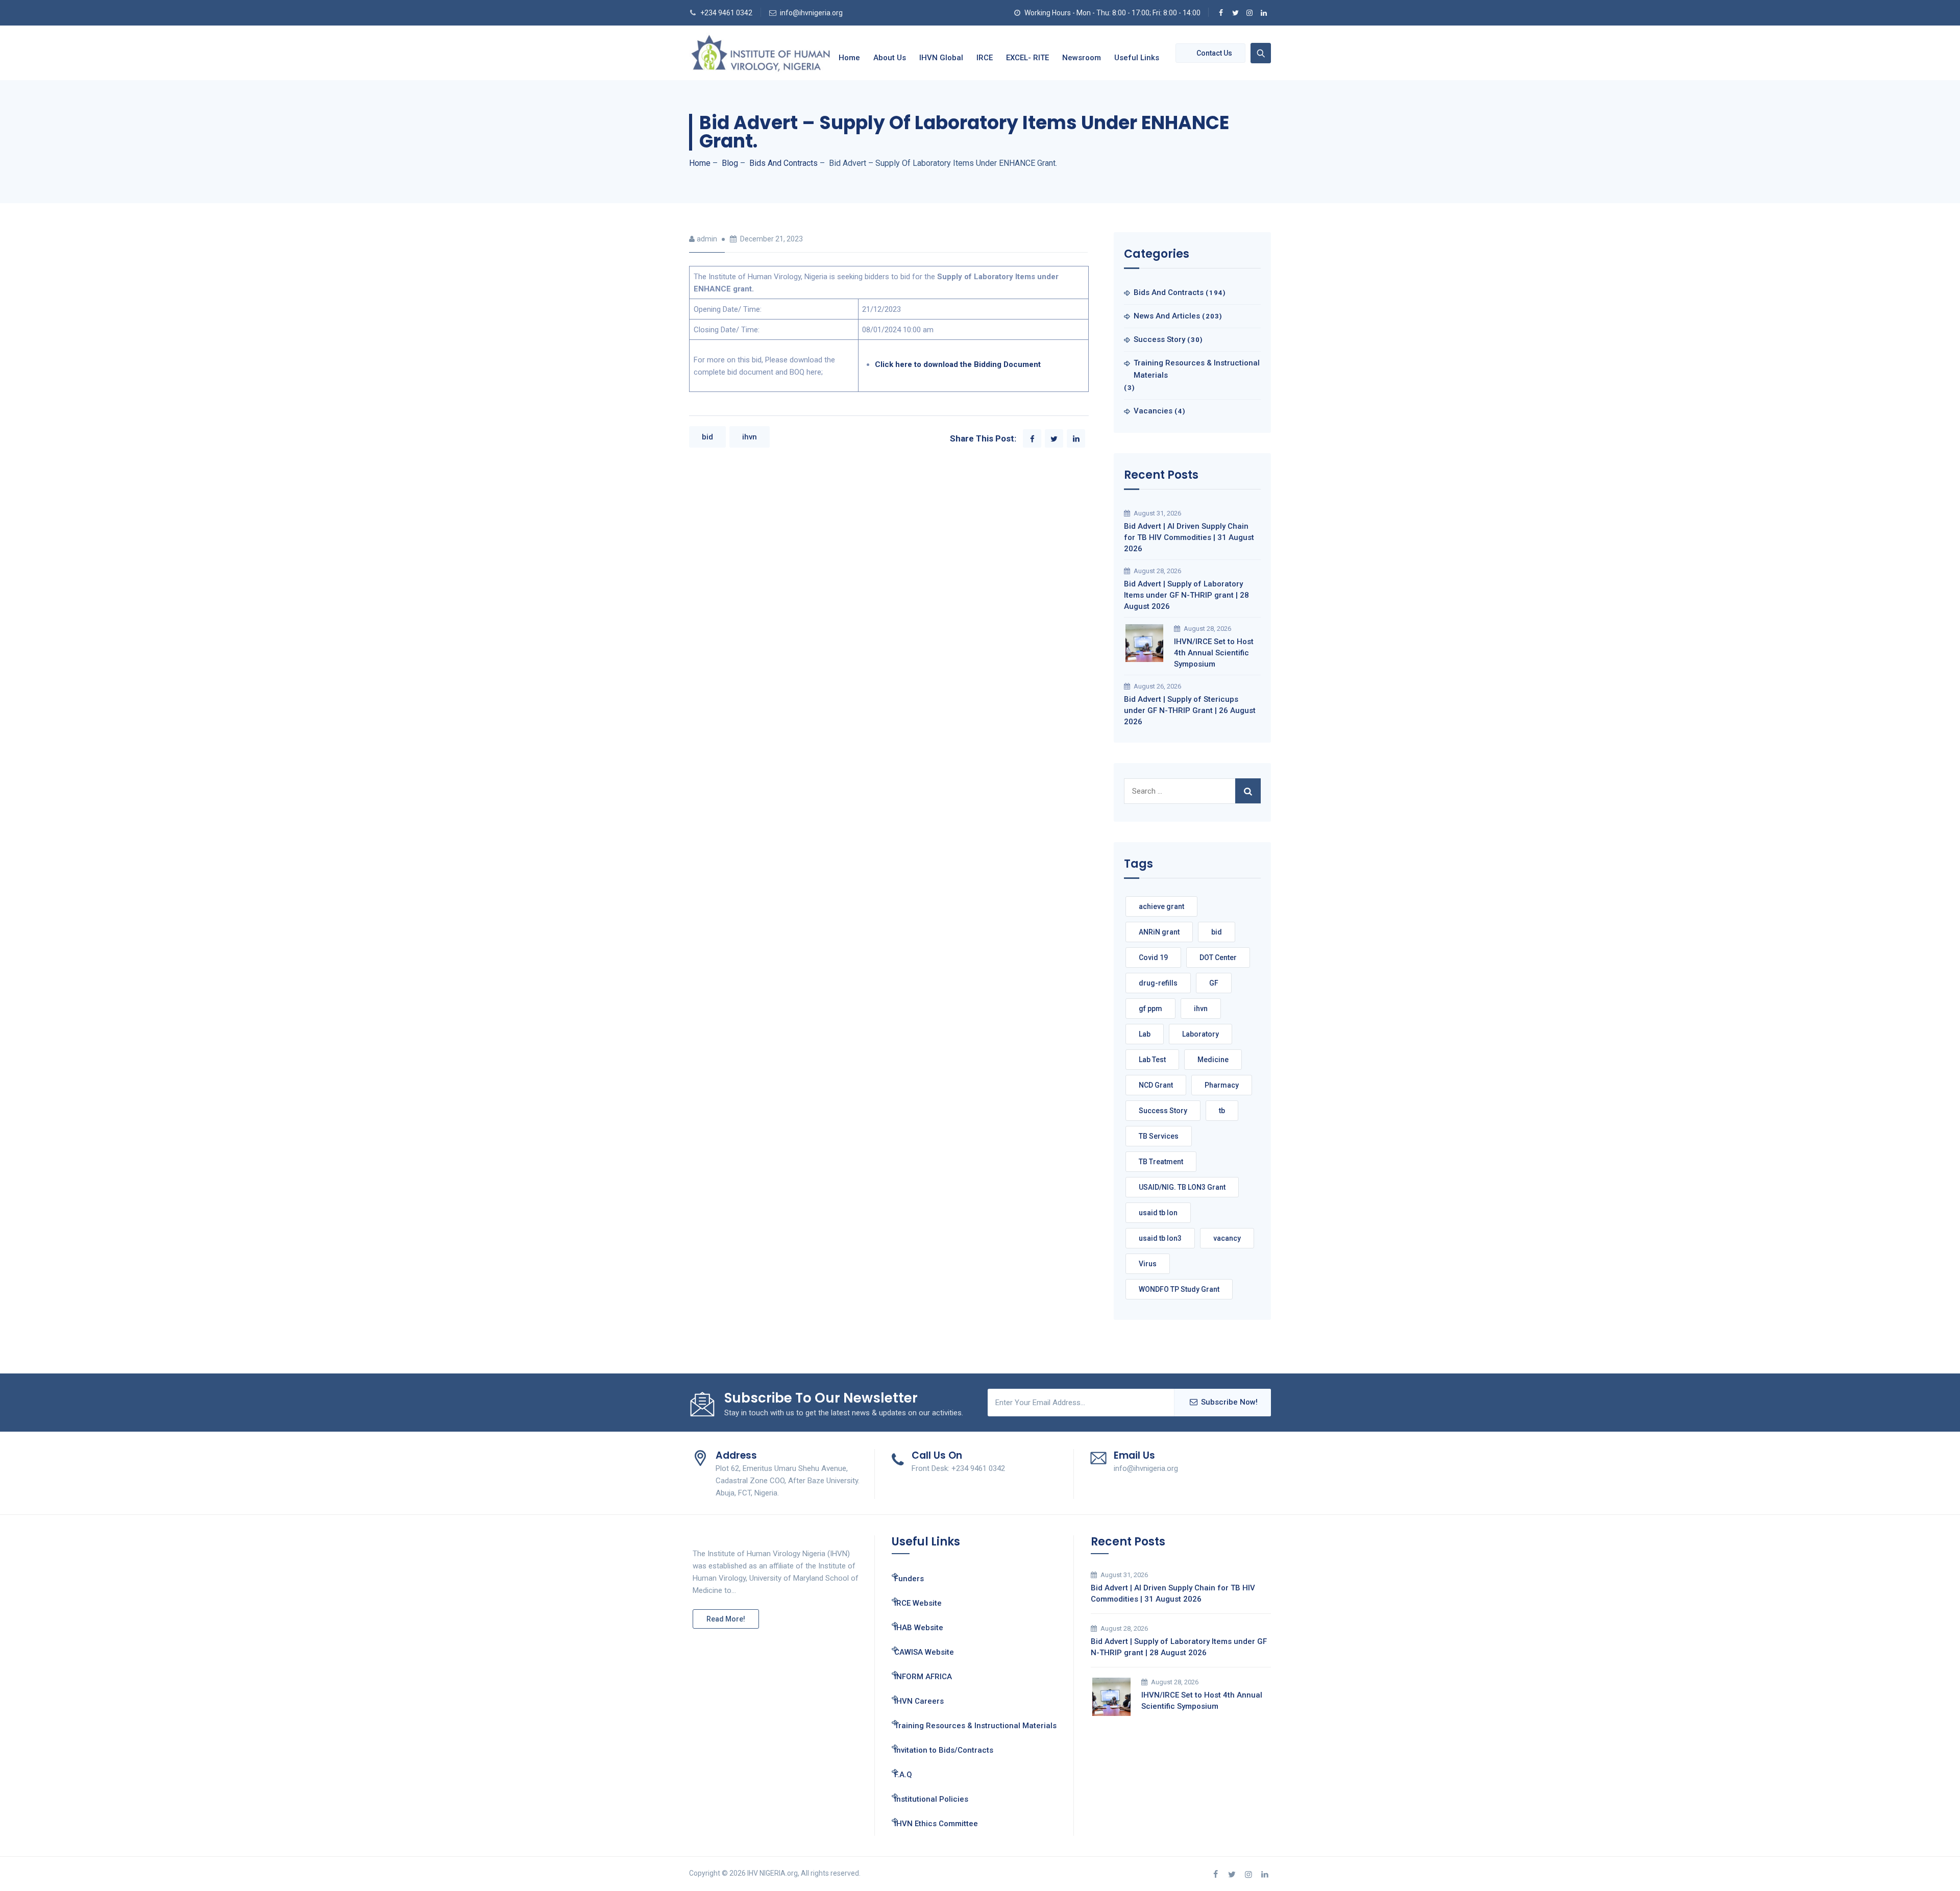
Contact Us (1214, 53)
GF (1214, 983)
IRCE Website (918, 1603)
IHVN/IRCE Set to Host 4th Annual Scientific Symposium (1214, 653)
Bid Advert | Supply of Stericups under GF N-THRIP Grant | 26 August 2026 (1190, 710)
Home (849, 58)
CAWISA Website (924, 1652)
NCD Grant (1156, 1085)
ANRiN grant (1159, 932)
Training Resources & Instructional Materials (1197, 369)
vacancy (1227, 1238)
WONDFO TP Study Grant (1179, 1289)
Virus (1148, 1264)
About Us (890, 58)
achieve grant (1161, 906)
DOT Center (1218, 957)
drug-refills (1158, 983)
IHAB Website (919, 1628)
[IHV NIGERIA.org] (761, 53)
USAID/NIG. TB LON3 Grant (1182, 1187)
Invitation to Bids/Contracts (944, 1750)
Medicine (1213, 1060)
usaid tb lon (1158, 1213)
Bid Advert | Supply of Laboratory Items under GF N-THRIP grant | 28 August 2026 (1186, 595)
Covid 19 (1153, 957)
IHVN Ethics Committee (936, 1824)
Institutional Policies (931, 1799)
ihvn (750, 437)
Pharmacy (1222, 1085)
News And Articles (1167, 316)
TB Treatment (1161, 1162)
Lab (1145, 1034)
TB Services (1159, 1136)
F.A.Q (903, 1775)
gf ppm (1150, 1009)
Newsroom (1082, 58)
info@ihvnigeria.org (811, 13)
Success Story (1159, 339)
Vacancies (1153, 411)
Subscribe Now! (1229, 1402)
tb (1222, 1111)
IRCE (985, 58)
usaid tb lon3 (1160, 1238)
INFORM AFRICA (923, 1677)
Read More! (726, 1619)
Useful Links (1137, 58)
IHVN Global (941, 58)
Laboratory (1200, 1034)
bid (707, 437)
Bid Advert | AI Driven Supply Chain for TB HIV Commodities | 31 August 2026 (1189, 537)
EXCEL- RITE (1027, 58)
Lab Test (1152, 1060)
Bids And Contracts (1169, 292)
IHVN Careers (919, 1701)
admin (707, 239)
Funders (909, 1579)
